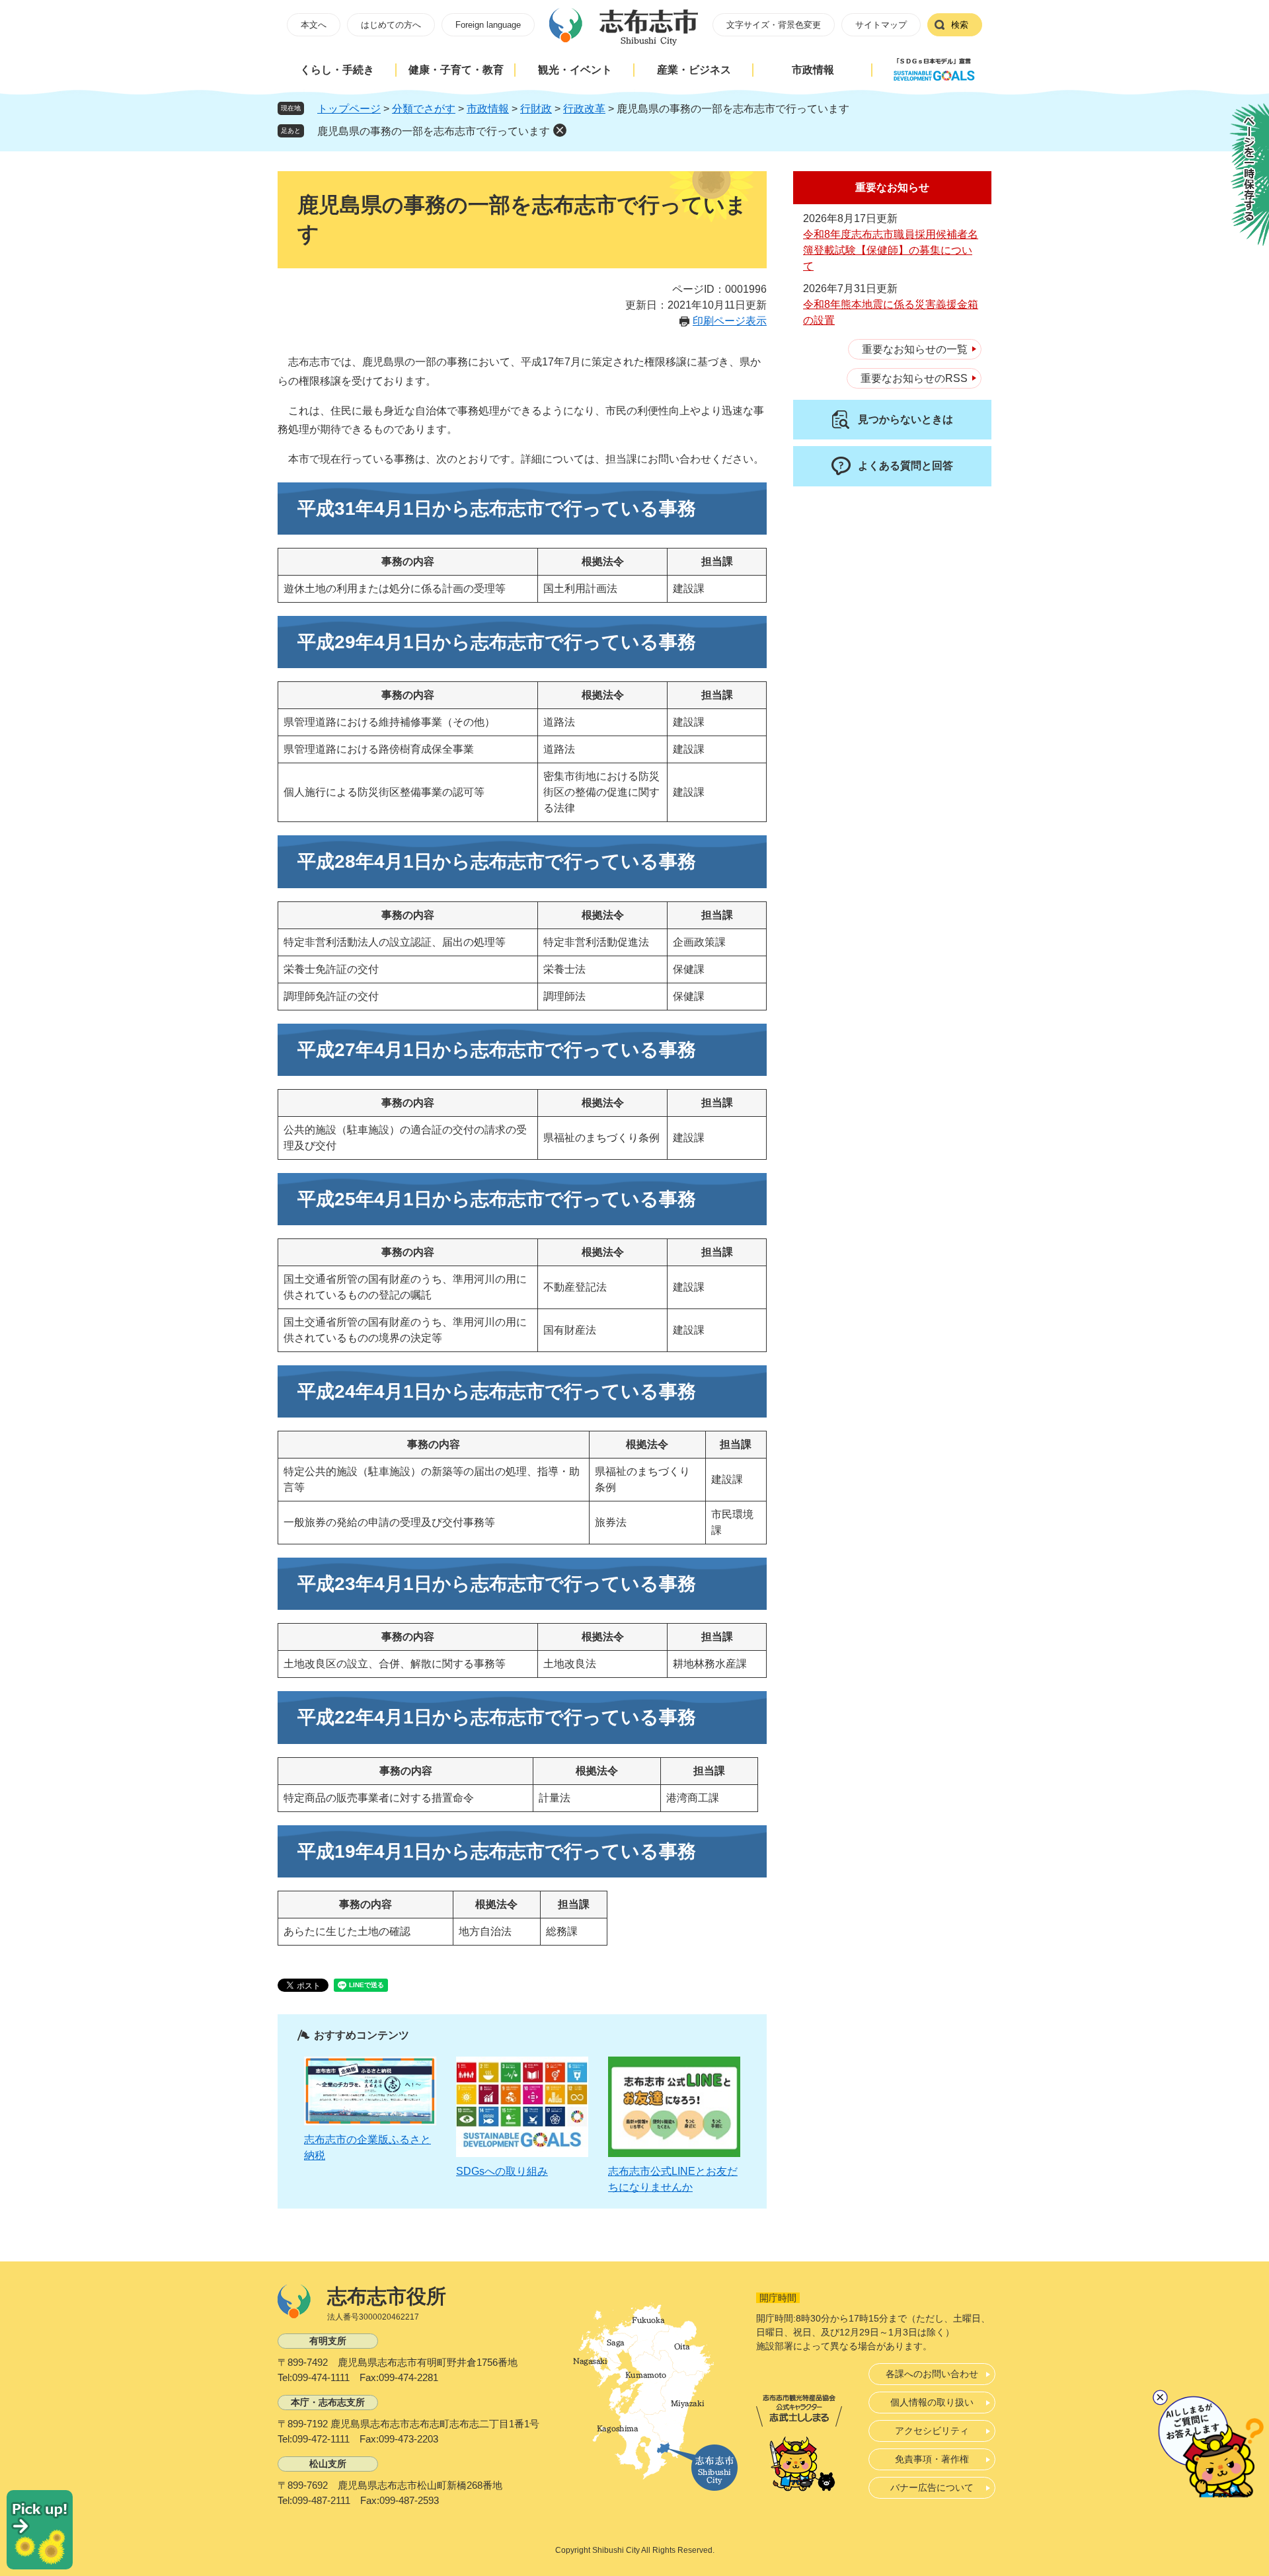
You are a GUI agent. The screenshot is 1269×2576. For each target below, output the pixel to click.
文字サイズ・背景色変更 (774, 25)
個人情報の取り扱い (932, 2402)
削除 (560, 130)
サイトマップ (881, 25)
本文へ (314, 25)
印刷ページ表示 (730, 321)
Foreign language (488, 25)
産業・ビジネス (694, 70)
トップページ (349, 109)
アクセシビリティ (932, 2431)
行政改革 (584, 109)
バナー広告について (932, 2487)
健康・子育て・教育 (456, 70)
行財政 (536, 109)
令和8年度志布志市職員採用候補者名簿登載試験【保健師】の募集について (891, 250)
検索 (960, 25)
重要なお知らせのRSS (914, 378)
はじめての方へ (391, 25)
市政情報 (813, 70)
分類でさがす (424, 109)
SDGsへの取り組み (502, 2171)
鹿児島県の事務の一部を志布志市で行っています (434, 131)
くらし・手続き (337, 70)
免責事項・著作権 (932, 2459)
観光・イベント (575, 70)
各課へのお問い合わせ (932, 2374)
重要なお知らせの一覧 (915, 349)
